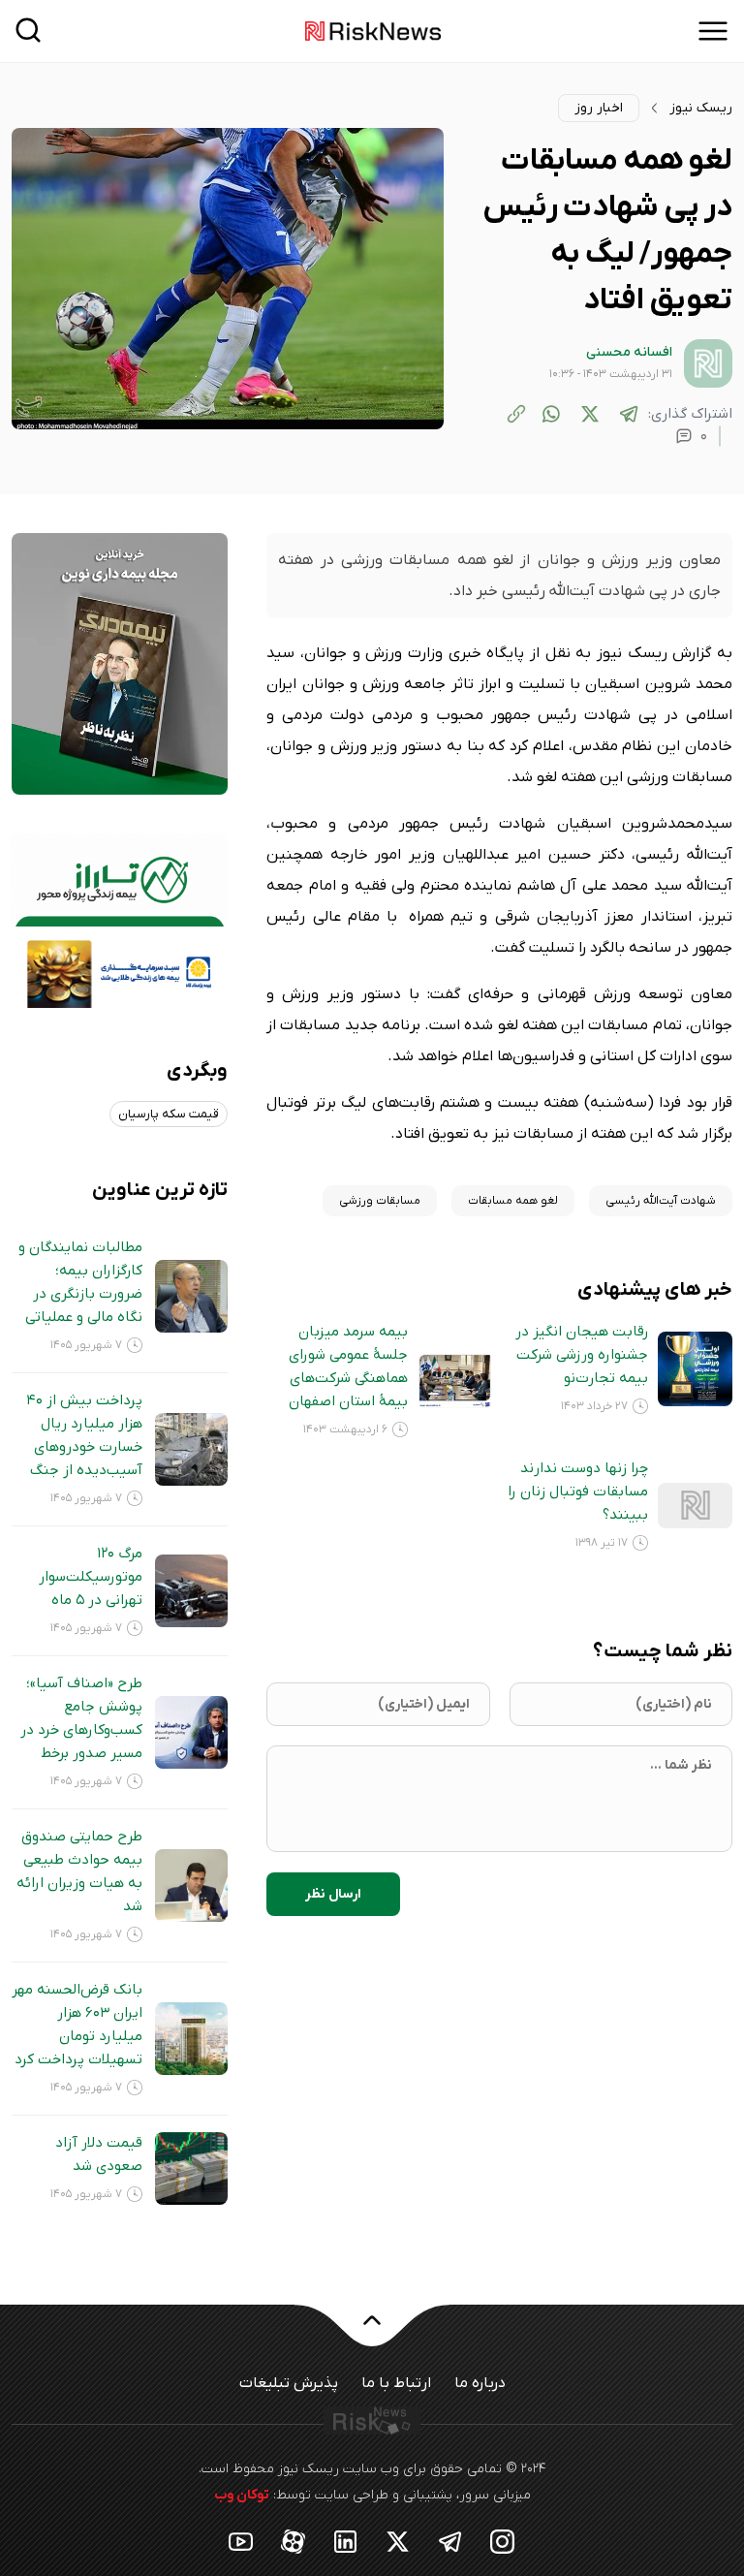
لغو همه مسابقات (513, 1201)
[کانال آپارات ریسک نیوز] (294, 2541)
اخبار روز (599, 108)
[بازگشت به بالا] (372, 2332)
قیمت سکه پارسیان (169, 1114)
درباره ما (480, 2383)
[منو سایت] (713, 31)
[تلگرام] (629, 414)
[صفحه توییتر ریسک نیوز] (398, 2541)
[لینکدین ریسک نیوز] (346, 2541)
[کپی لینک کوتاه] (516, 414)
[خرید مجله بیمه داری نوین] (120, 663)
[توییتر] (590, 414)
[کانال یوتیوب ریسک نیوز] (241, 2541)
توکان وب (242, 2495)
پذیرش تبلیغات (289, 2383)
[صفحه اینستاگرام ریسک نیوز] (503, 2541)
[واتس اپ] (551, 414)
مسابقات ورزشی (380, 1201)
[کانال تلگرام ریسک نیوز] (450, 2541)
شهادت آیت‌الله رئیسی (661, 1201)
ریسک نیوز (701, 108)
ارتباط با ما (396, 2383)
